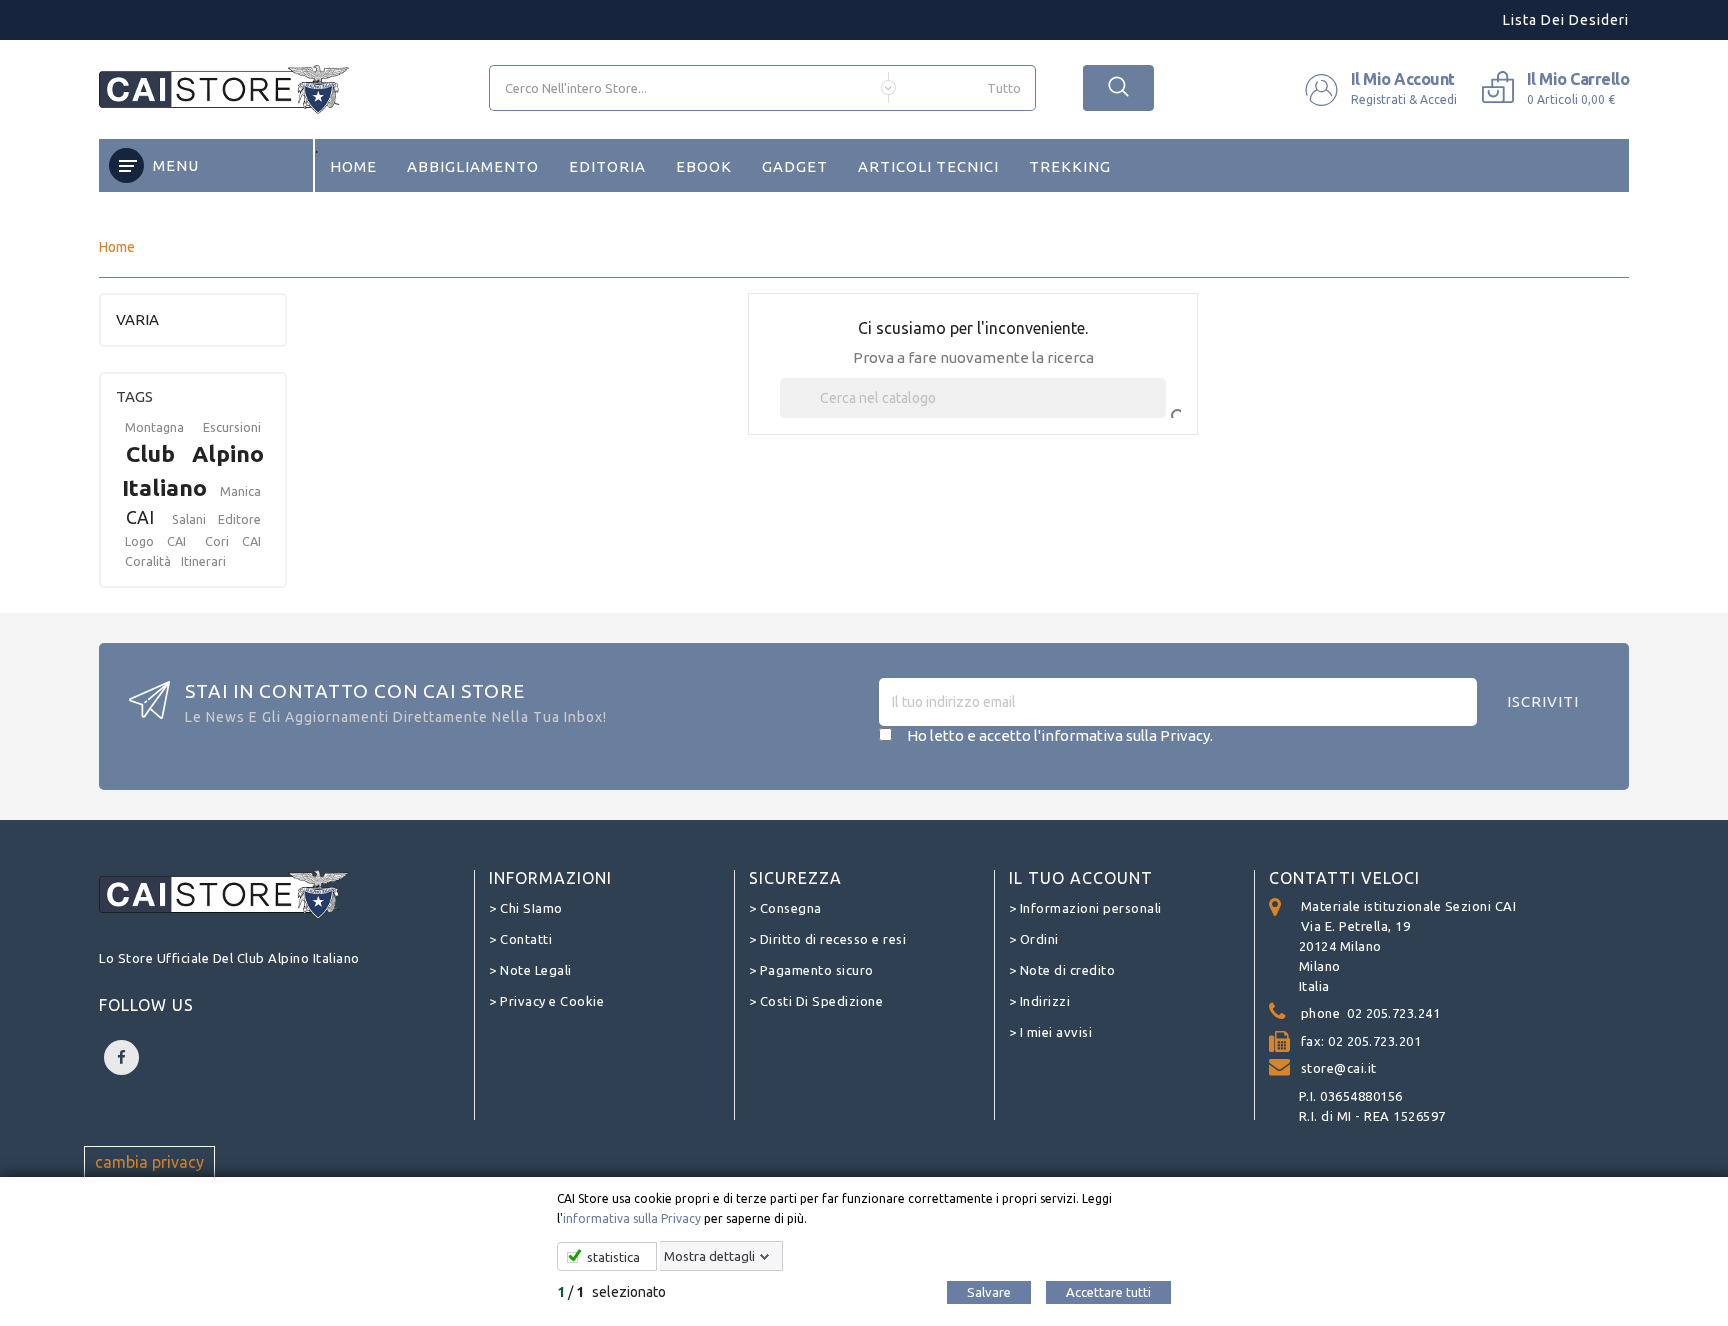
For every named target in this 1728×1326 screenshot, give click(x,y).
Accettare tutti (1108, 1292)
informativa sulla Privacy (632, 1218)
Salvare (989, 1292)
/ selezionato (611, 1292)
